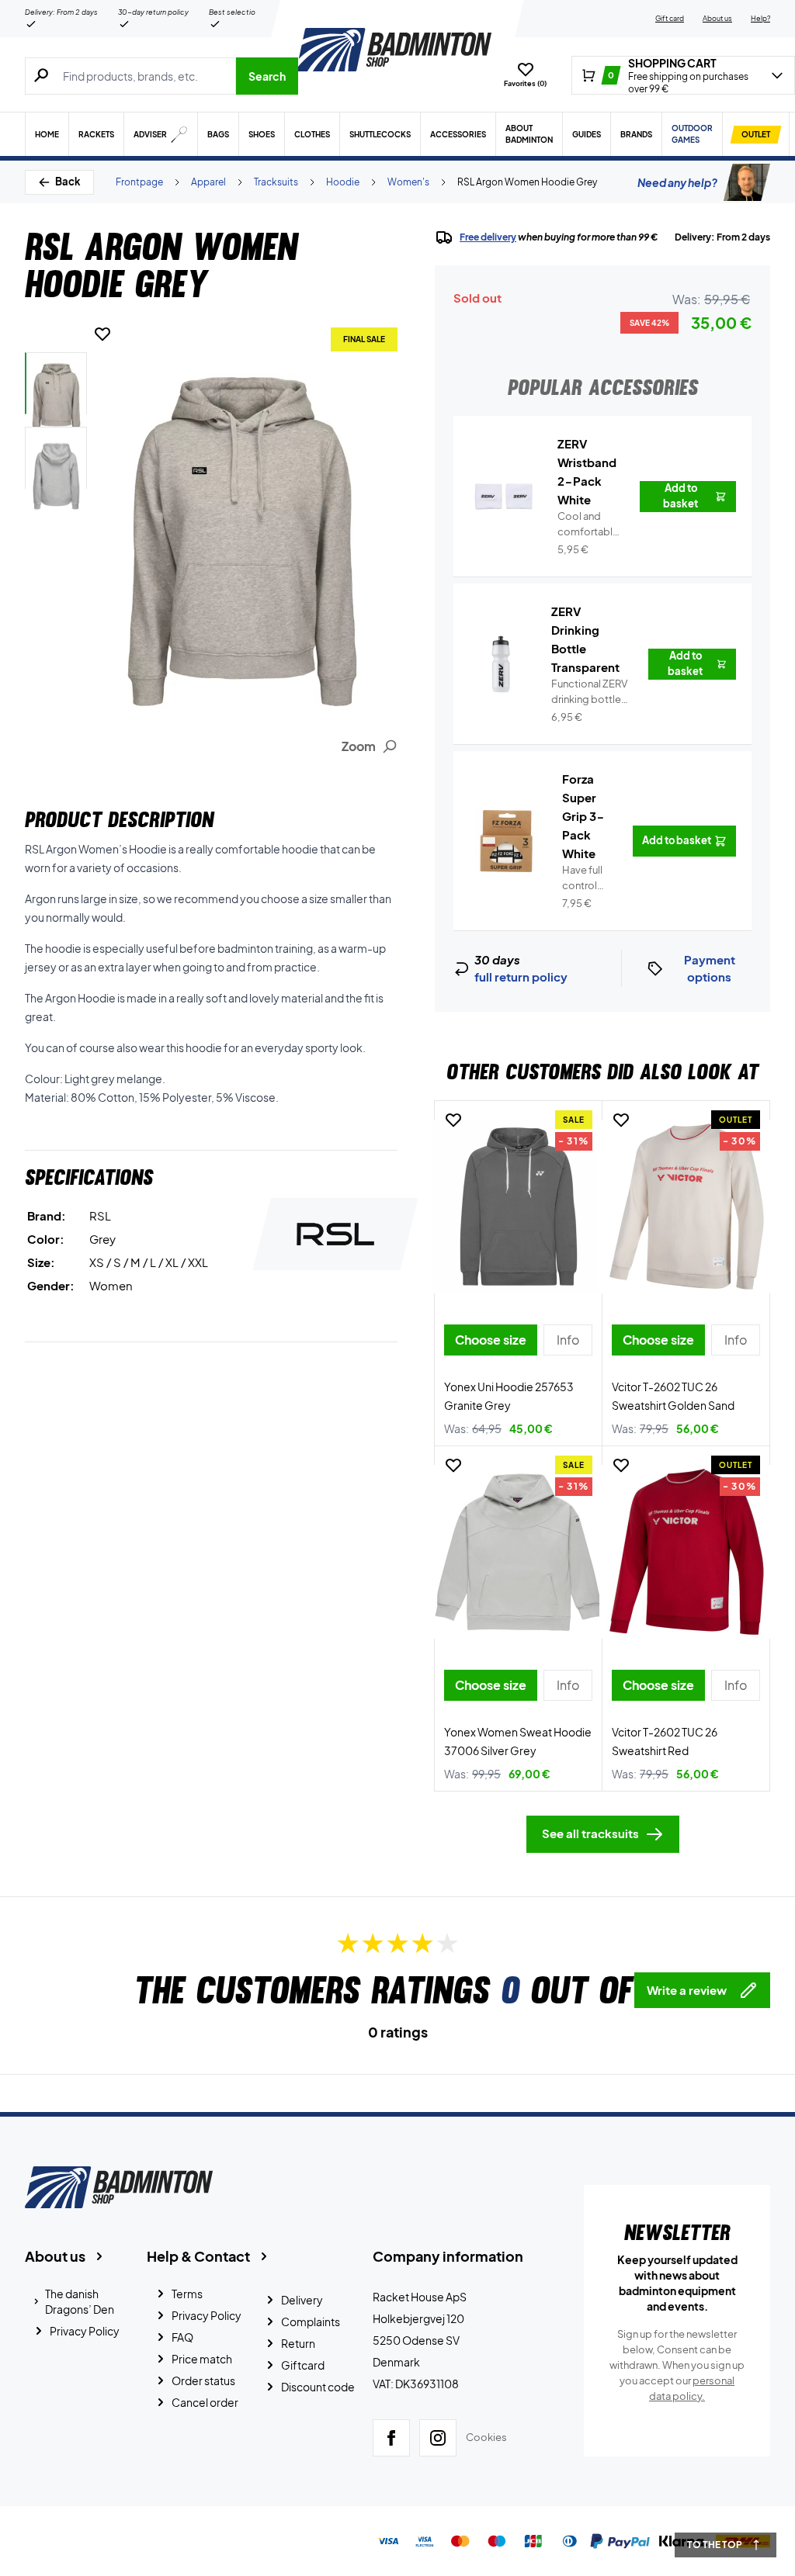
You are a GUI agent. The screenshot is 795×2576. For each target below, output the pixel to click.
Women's (408, 182)
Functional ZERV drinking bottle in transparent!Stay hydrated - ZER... (590, 692)
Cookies (486, 2437)
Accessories (458, 134)
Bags (218, 134)
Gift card (670, 18)
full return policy (521, 976)
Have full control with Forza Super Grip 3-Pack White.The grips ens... (587, 878)
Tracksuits (276, 182)
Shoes (262, 134)
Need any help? (677, 182)
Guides (587, 134)
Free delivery (488, 237)
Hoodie (343, 182)
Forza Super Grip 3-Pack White (583, 816)
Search (267, 76)
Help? (760, 18)
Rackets (96, 134)
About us (717, 18)
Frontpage (139, 182)
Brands (636, 134)
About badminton (529, 134)
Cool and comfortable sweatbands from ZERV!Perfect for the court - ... (589, 525)
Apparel (208, 182)
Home (47, 134)
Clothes (312, 134)
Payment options (710, 968)
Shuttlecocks (380, 134)
